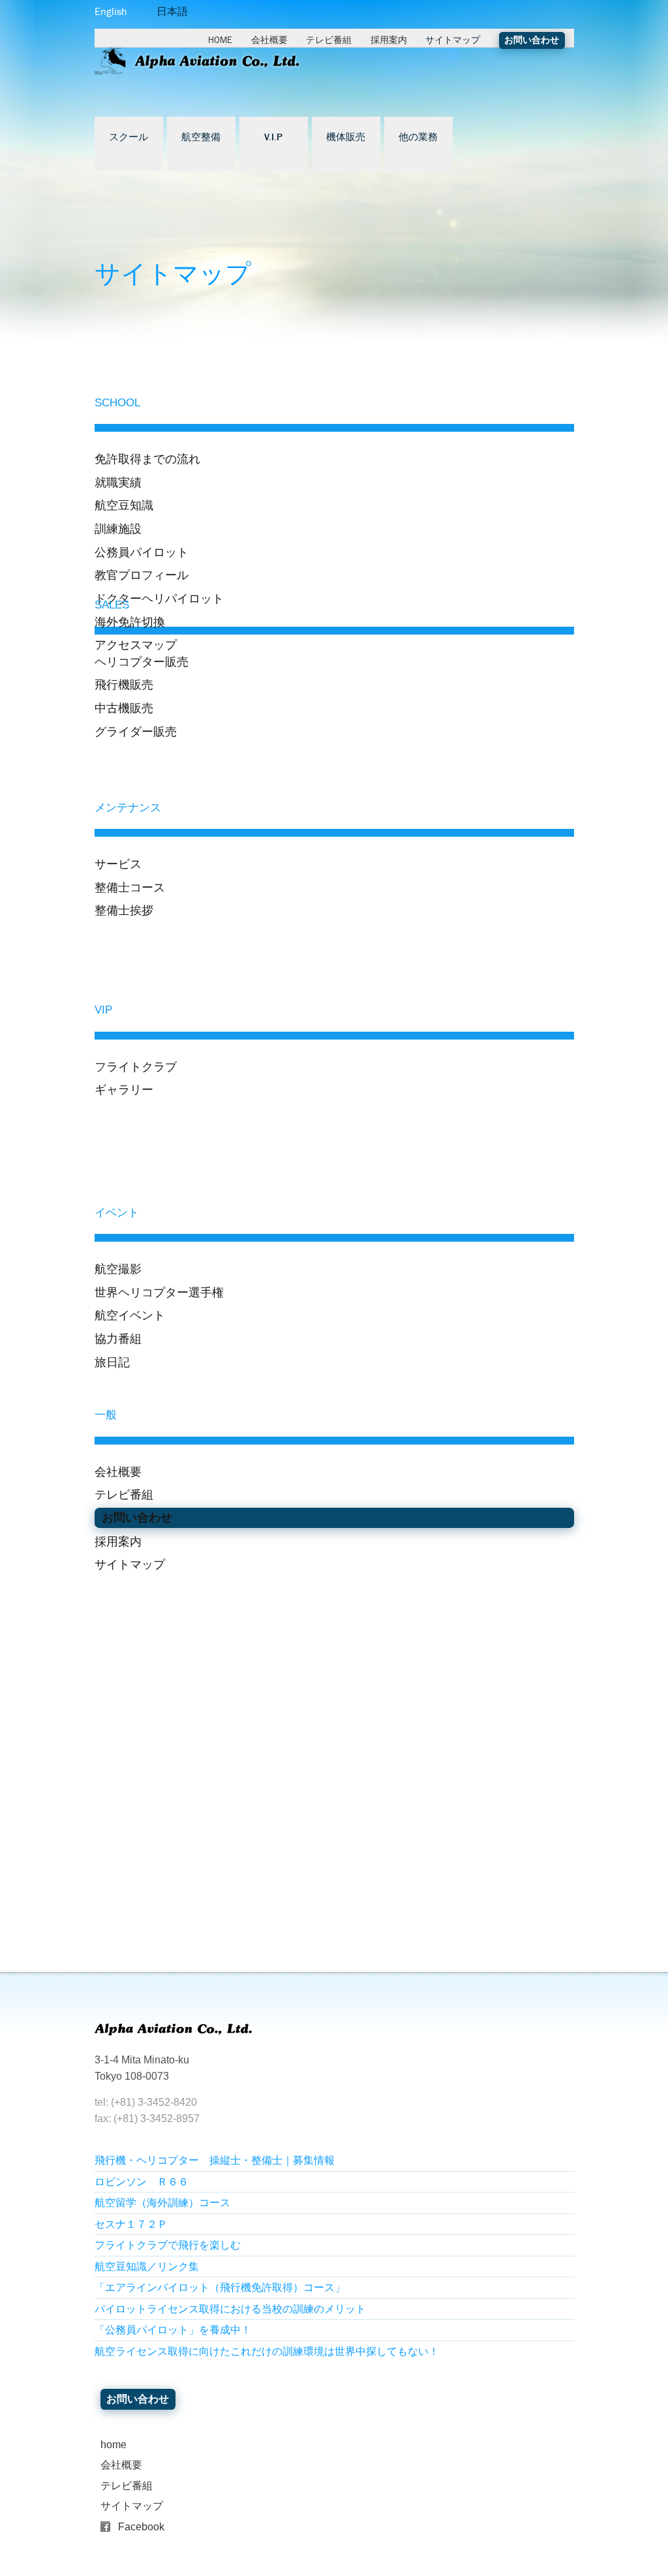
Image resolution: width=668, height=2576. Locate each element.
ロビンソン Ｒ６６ (142, 2182)
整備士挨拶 (124, 910)
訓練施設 (118, 529)
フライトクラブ (136, 1067)
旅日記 (112, 1362)
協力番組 (118, 1339)
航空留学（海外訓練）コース (162, 2203)
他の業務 (418, 138)
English (111, 11)
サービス (118, 864)
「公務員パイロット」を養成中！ (173, 2330)
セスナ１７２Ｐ (131, 2224)
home (114, 2445)
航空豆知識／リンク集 (147, 2267)
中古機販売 (124, 708)
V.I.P (273, 138)
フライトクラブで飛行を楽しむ (168, 2245)
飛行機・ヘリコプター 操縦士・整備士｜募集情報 (215, 2160)
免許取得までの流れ (147, 459)
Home (220, 40)
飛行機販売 (124, 684)
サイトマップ (453, 40)
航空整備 (201, 138)
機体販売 (346, 138)
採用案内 (389, 40)
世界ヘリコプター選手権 (159, 1292)
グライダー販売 (136, 731)
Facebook (141, 2527)
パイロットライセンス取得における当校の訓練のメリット (230, 2309)
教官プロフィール (142, 575)
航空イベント (130, 1315)
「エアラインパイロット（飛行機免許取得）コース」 (220, 2287)
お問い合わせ (532, 40)
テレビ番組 (329, 40)
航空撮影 (118, 1269)
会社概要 (269, 40)
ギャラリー (124, 1089)
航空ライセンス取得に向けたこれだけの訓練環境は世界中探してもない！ (267, 2351)
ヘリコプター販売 (142, 662)
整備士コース (130, 887)
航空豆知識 (124, 505)
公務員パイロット (142, 552)
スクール (129, 138)
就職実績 (118, 482)
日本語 (172, 11)
